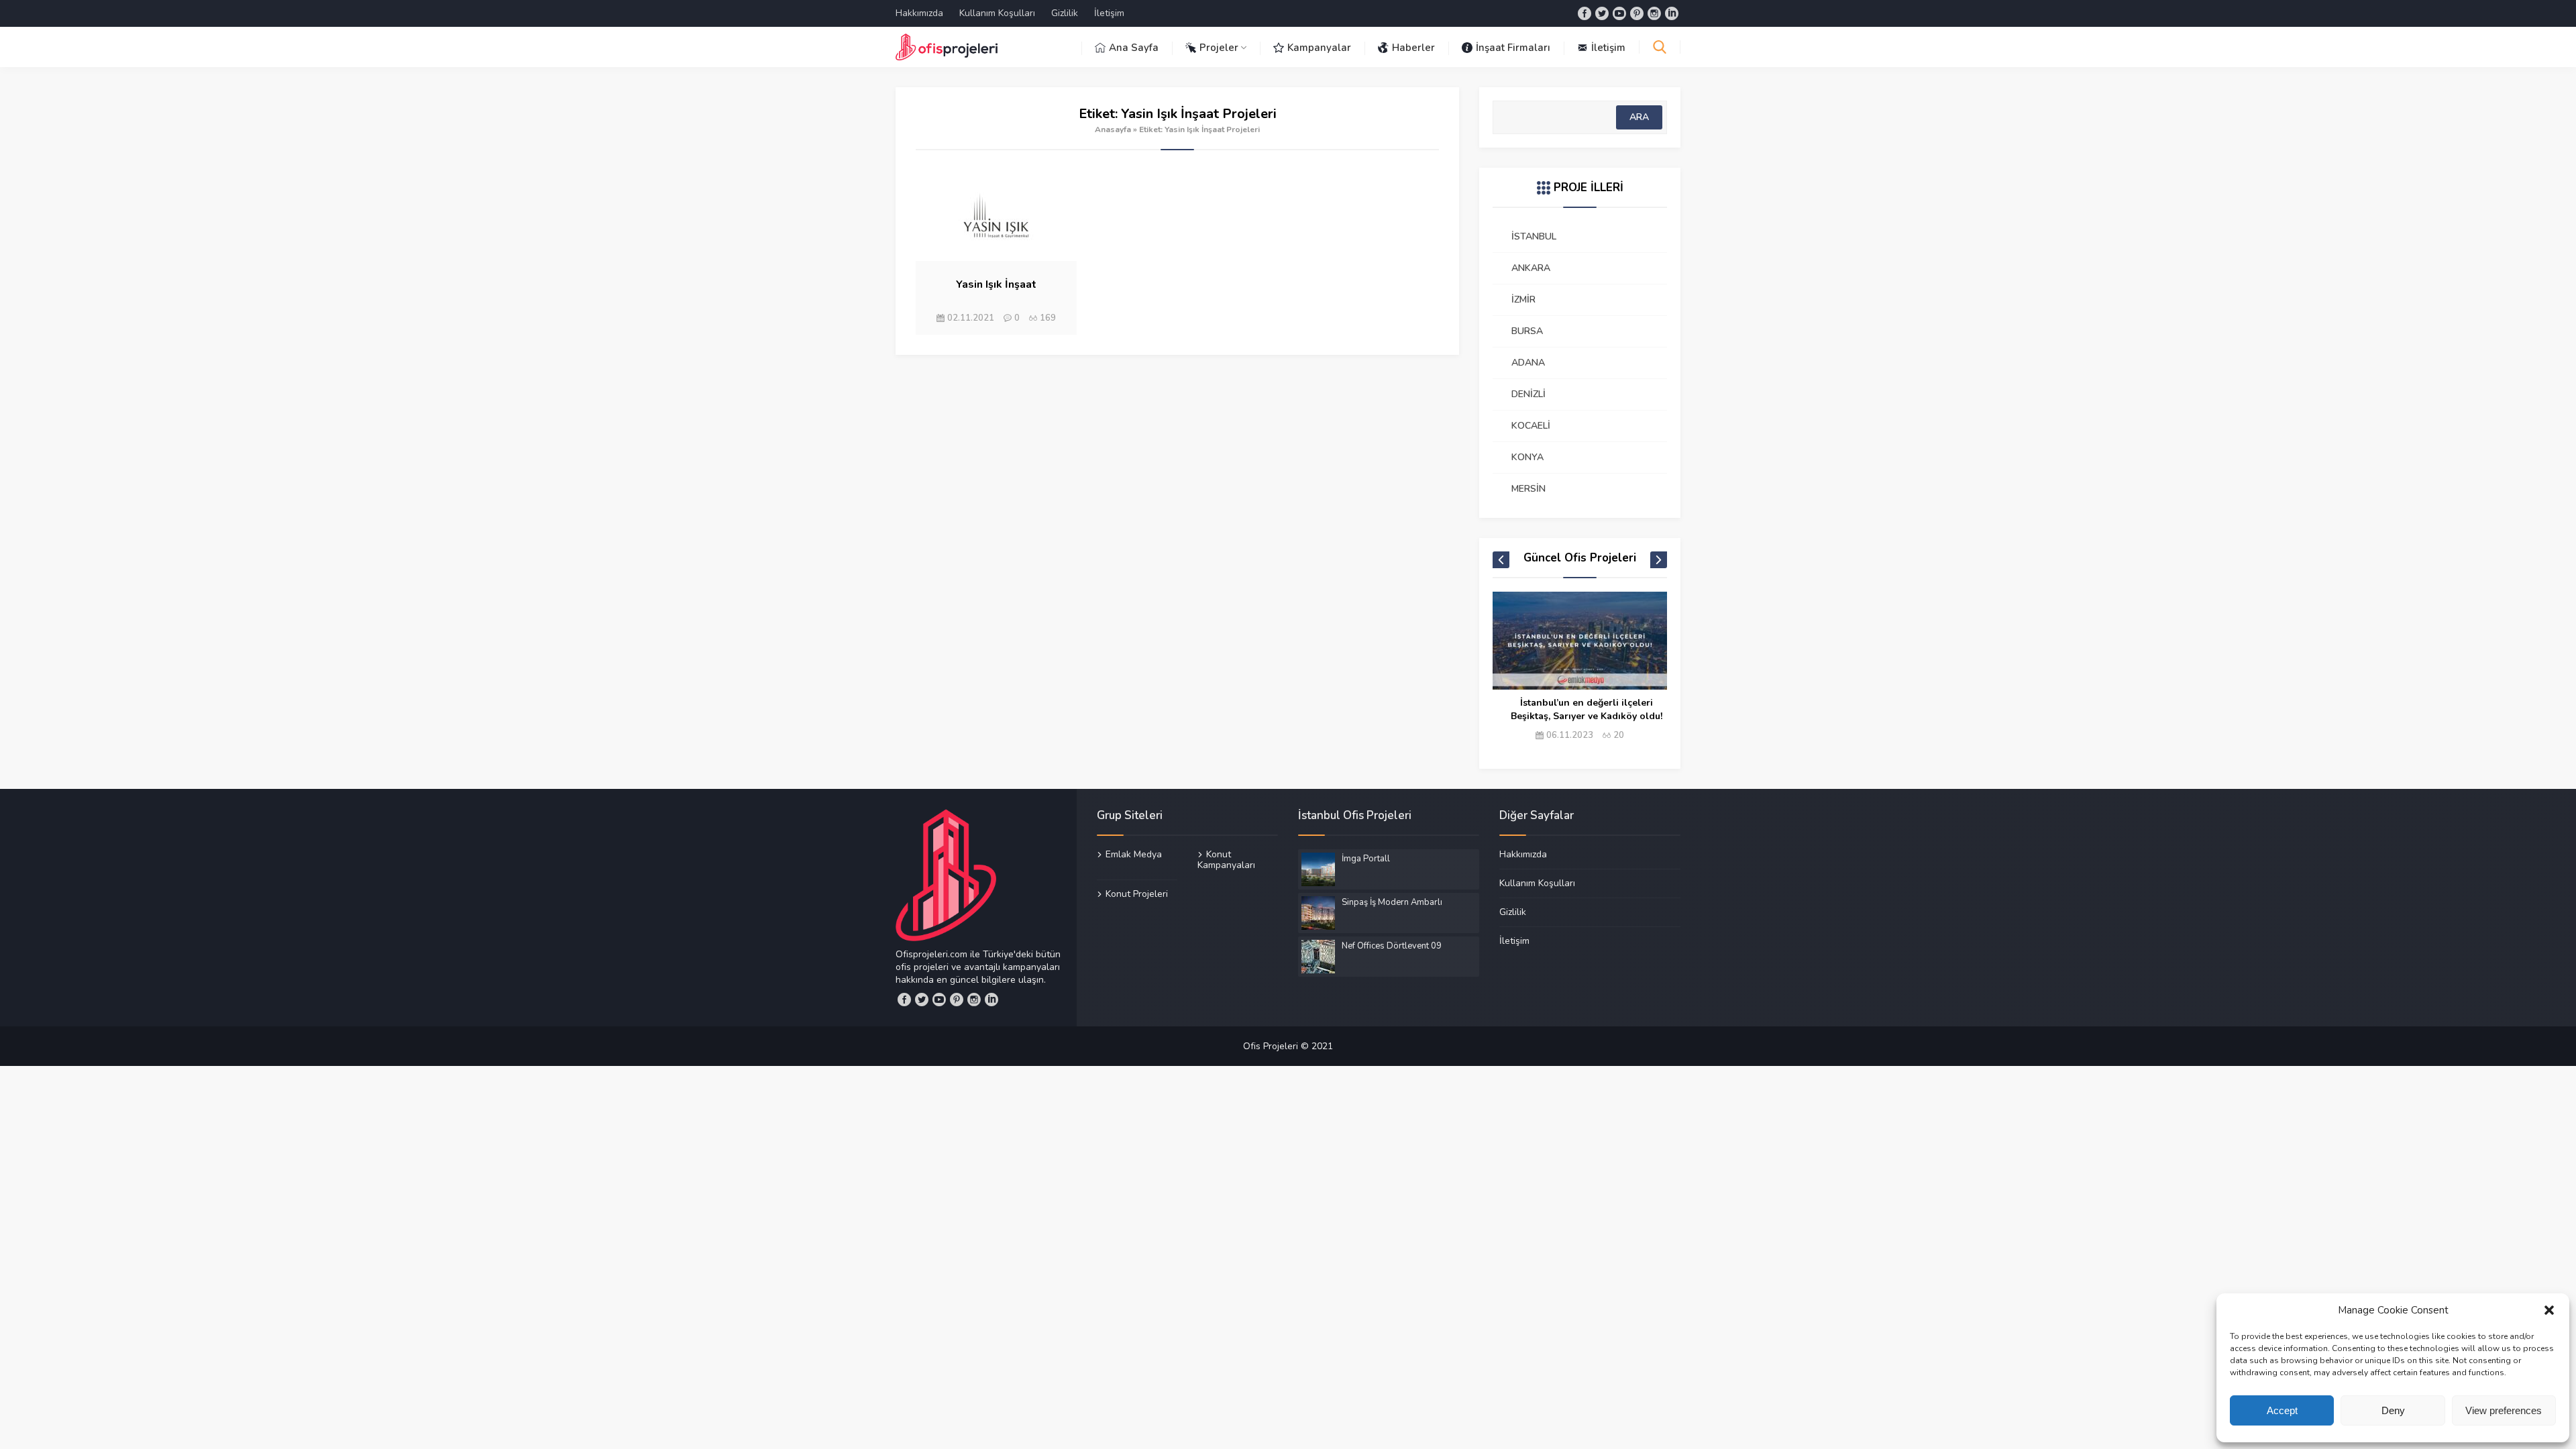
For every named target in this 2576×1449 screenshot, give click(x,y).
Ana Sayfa (1134, 48)
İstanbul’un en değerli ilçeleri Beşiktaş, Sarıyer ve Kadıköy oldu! (1587, 709)
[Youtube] (1619, 13)
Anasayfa (1113, 129)
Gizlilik (1065, 13)
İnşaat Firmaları (1513, 48)
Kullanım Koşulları (997, 13)
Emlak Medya (1134, 855)
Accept (2282, 1410)
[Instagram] (1654, 13)
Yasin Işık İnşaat (996, 284)
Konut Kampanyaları (1226, 860)
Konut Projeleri (1137, 894)
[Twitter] (1602, 13)
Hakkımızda (919, 13)
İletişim (1109, 13)
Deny (2393, 1410)
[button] (2549, 1310)
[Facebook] (1585, 13)
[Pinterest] (1637, 13)
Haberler (1413, 48)
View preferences (2504, 1410)
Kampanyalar (1319, 48)
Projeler (1219, 48)
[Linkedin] (1672, 13)
